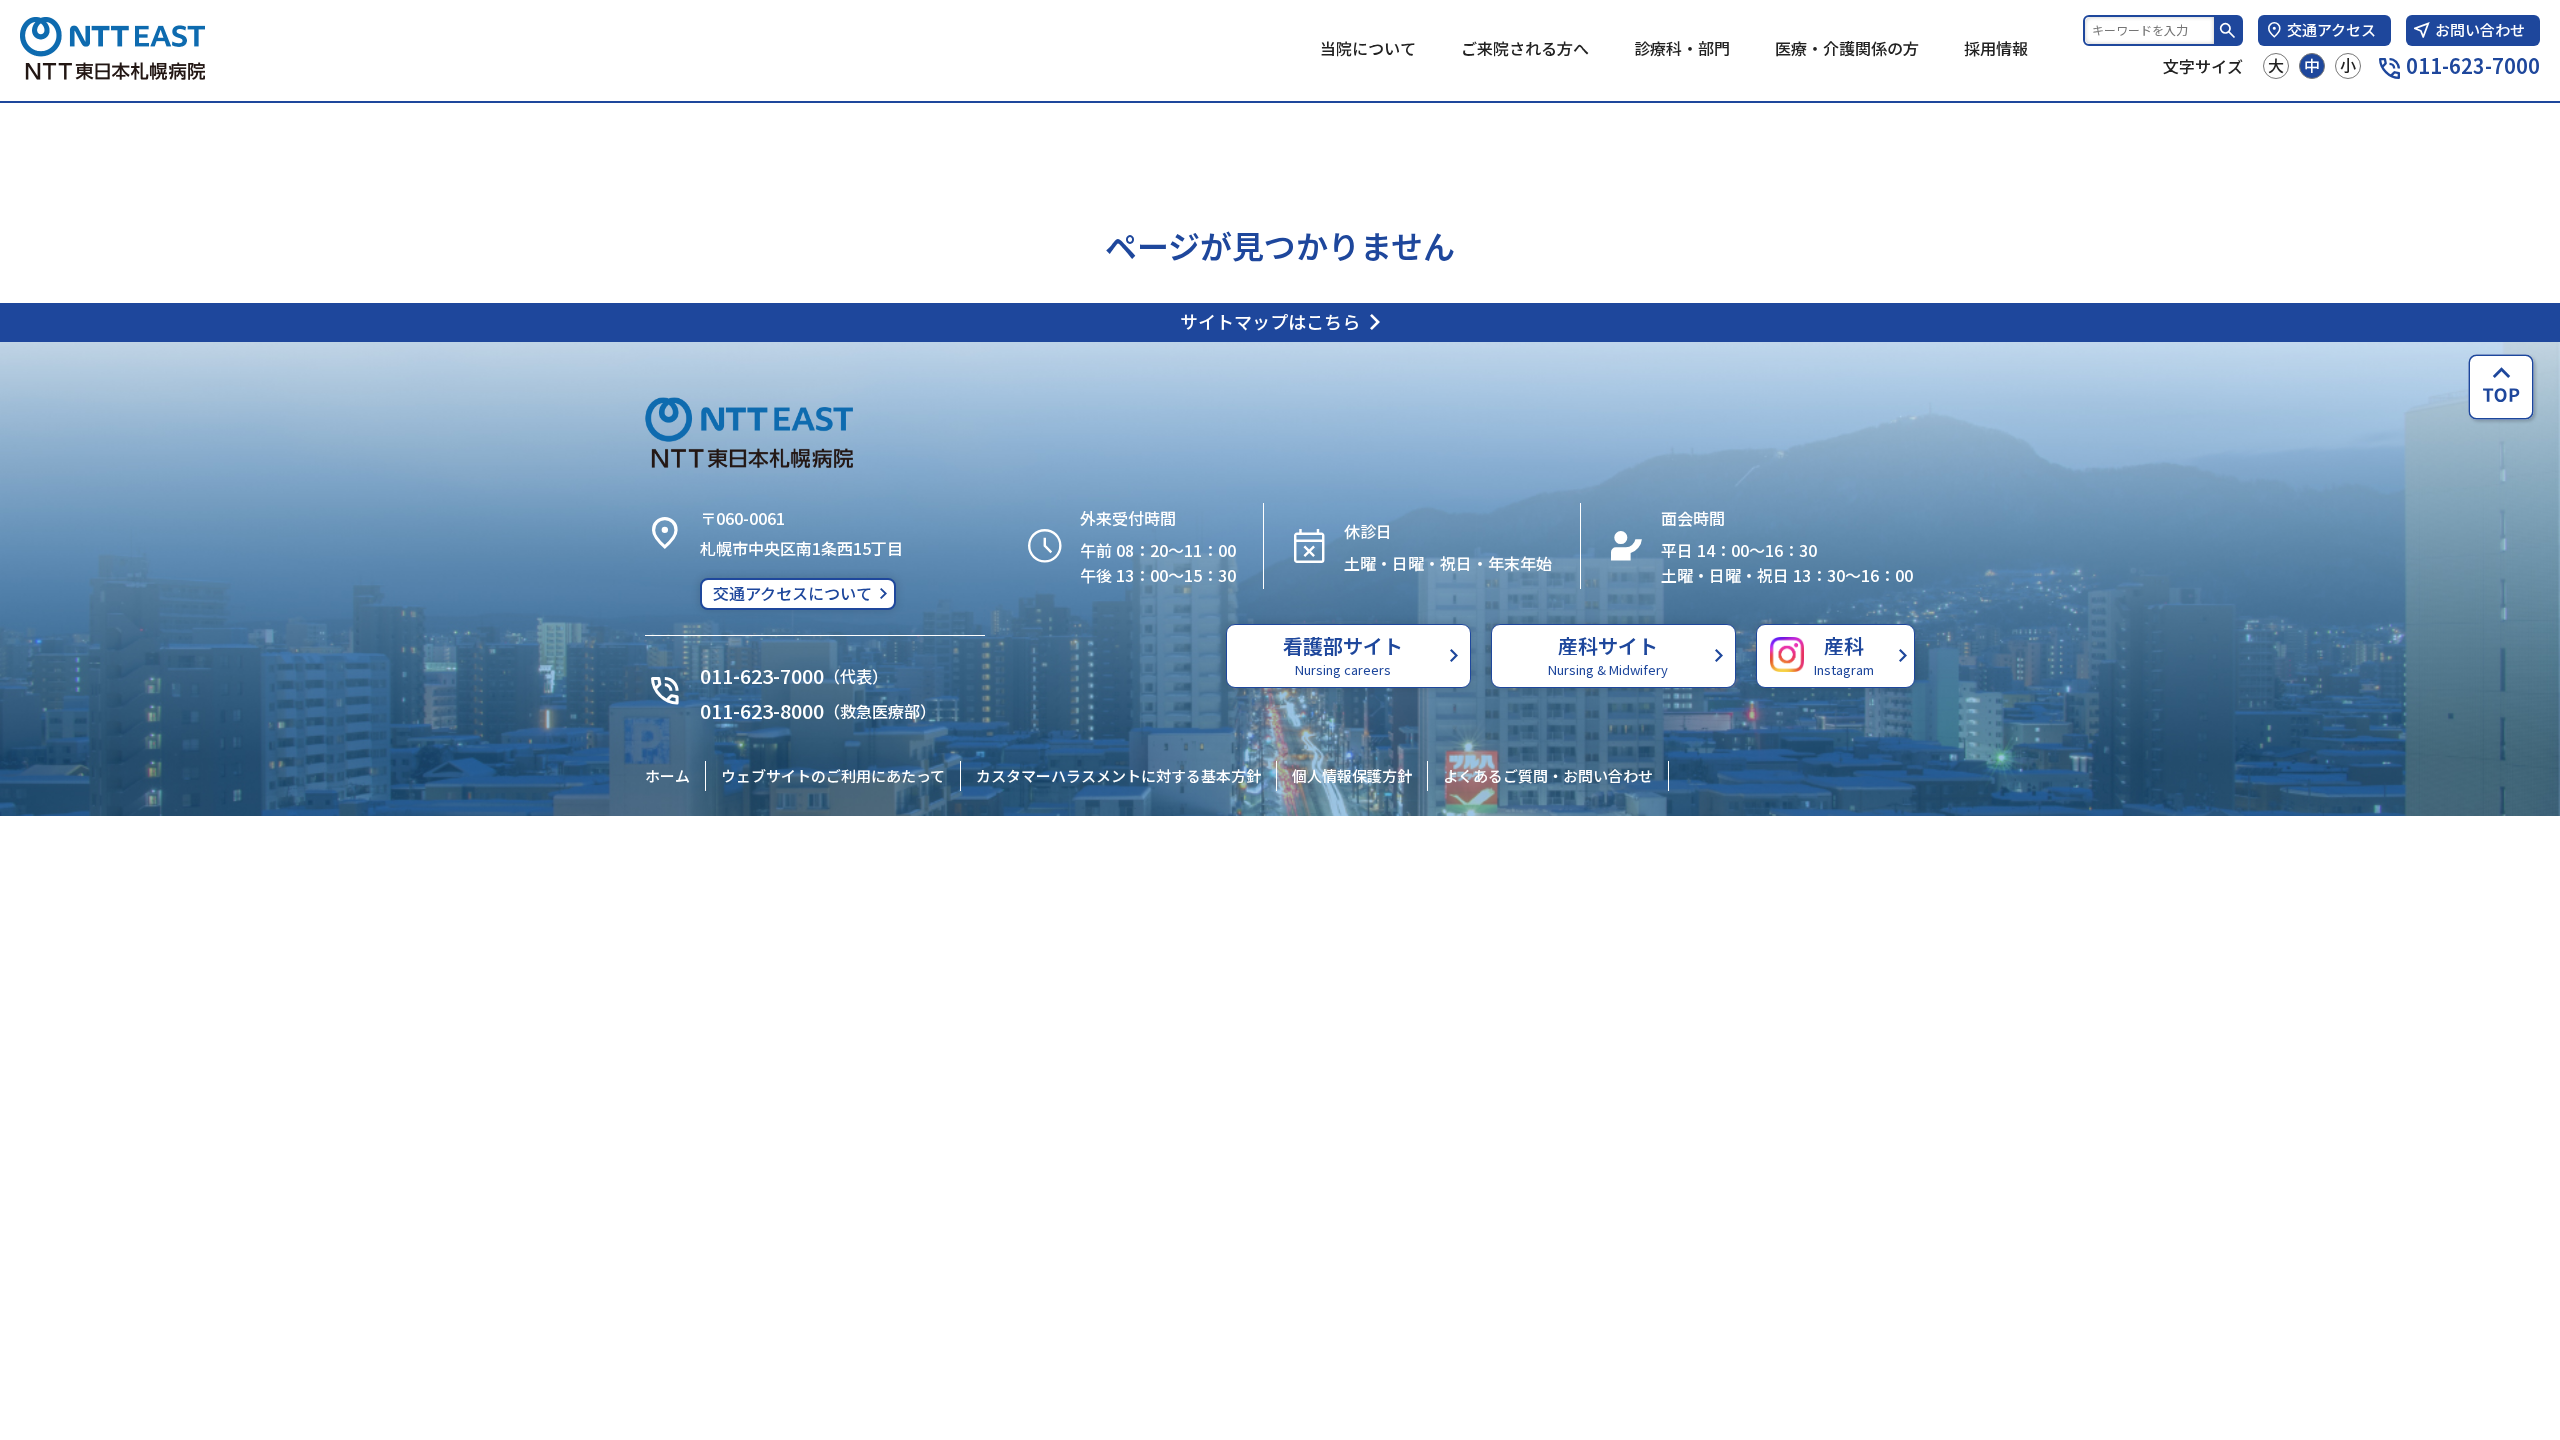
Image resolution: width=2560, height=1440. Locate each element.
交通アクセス (2331, 29)
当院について (1368, 48)
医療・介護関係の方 (1847, 48)
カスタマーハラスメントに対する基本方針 (1118, 775)
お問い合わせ (2480, 29)
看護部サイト (1343, 655)
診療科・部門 (1682, 48)
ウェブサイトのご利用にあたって (833, 775)
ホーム (667, 775)
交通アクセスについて (792, 593)
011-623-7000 (2473, 65)
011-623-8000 (762, 710)
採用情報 (1996, 48)
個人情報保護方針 (1352, 775)
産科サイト (1608, 655)
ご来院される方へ (1525, 48)
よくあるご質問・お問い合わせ (1548, 775)
